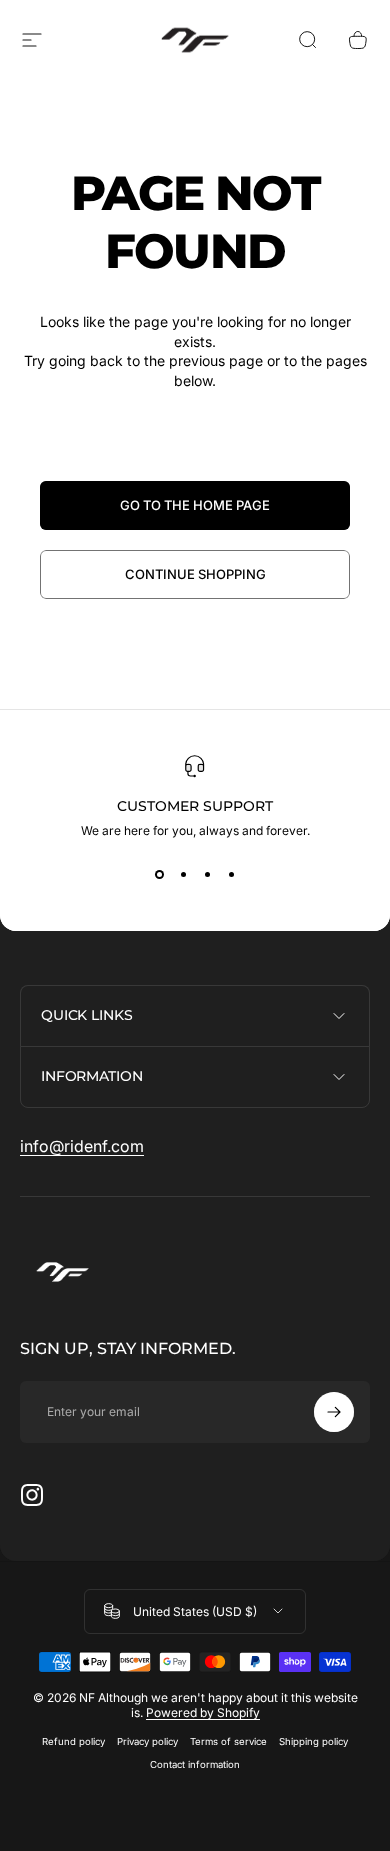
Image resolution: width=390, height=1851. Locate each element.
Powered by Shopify (203, 1712)
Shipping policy (313, 1741)
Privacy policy (147, 1741)
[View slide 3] (207, 874)
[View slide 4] (231, 874)
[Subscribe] (334, 1412)
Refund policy (73, 1741)
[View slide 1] (159, 874)
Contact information (195, 1764)
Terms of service (228, 1741)
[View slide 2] (183, 874)
